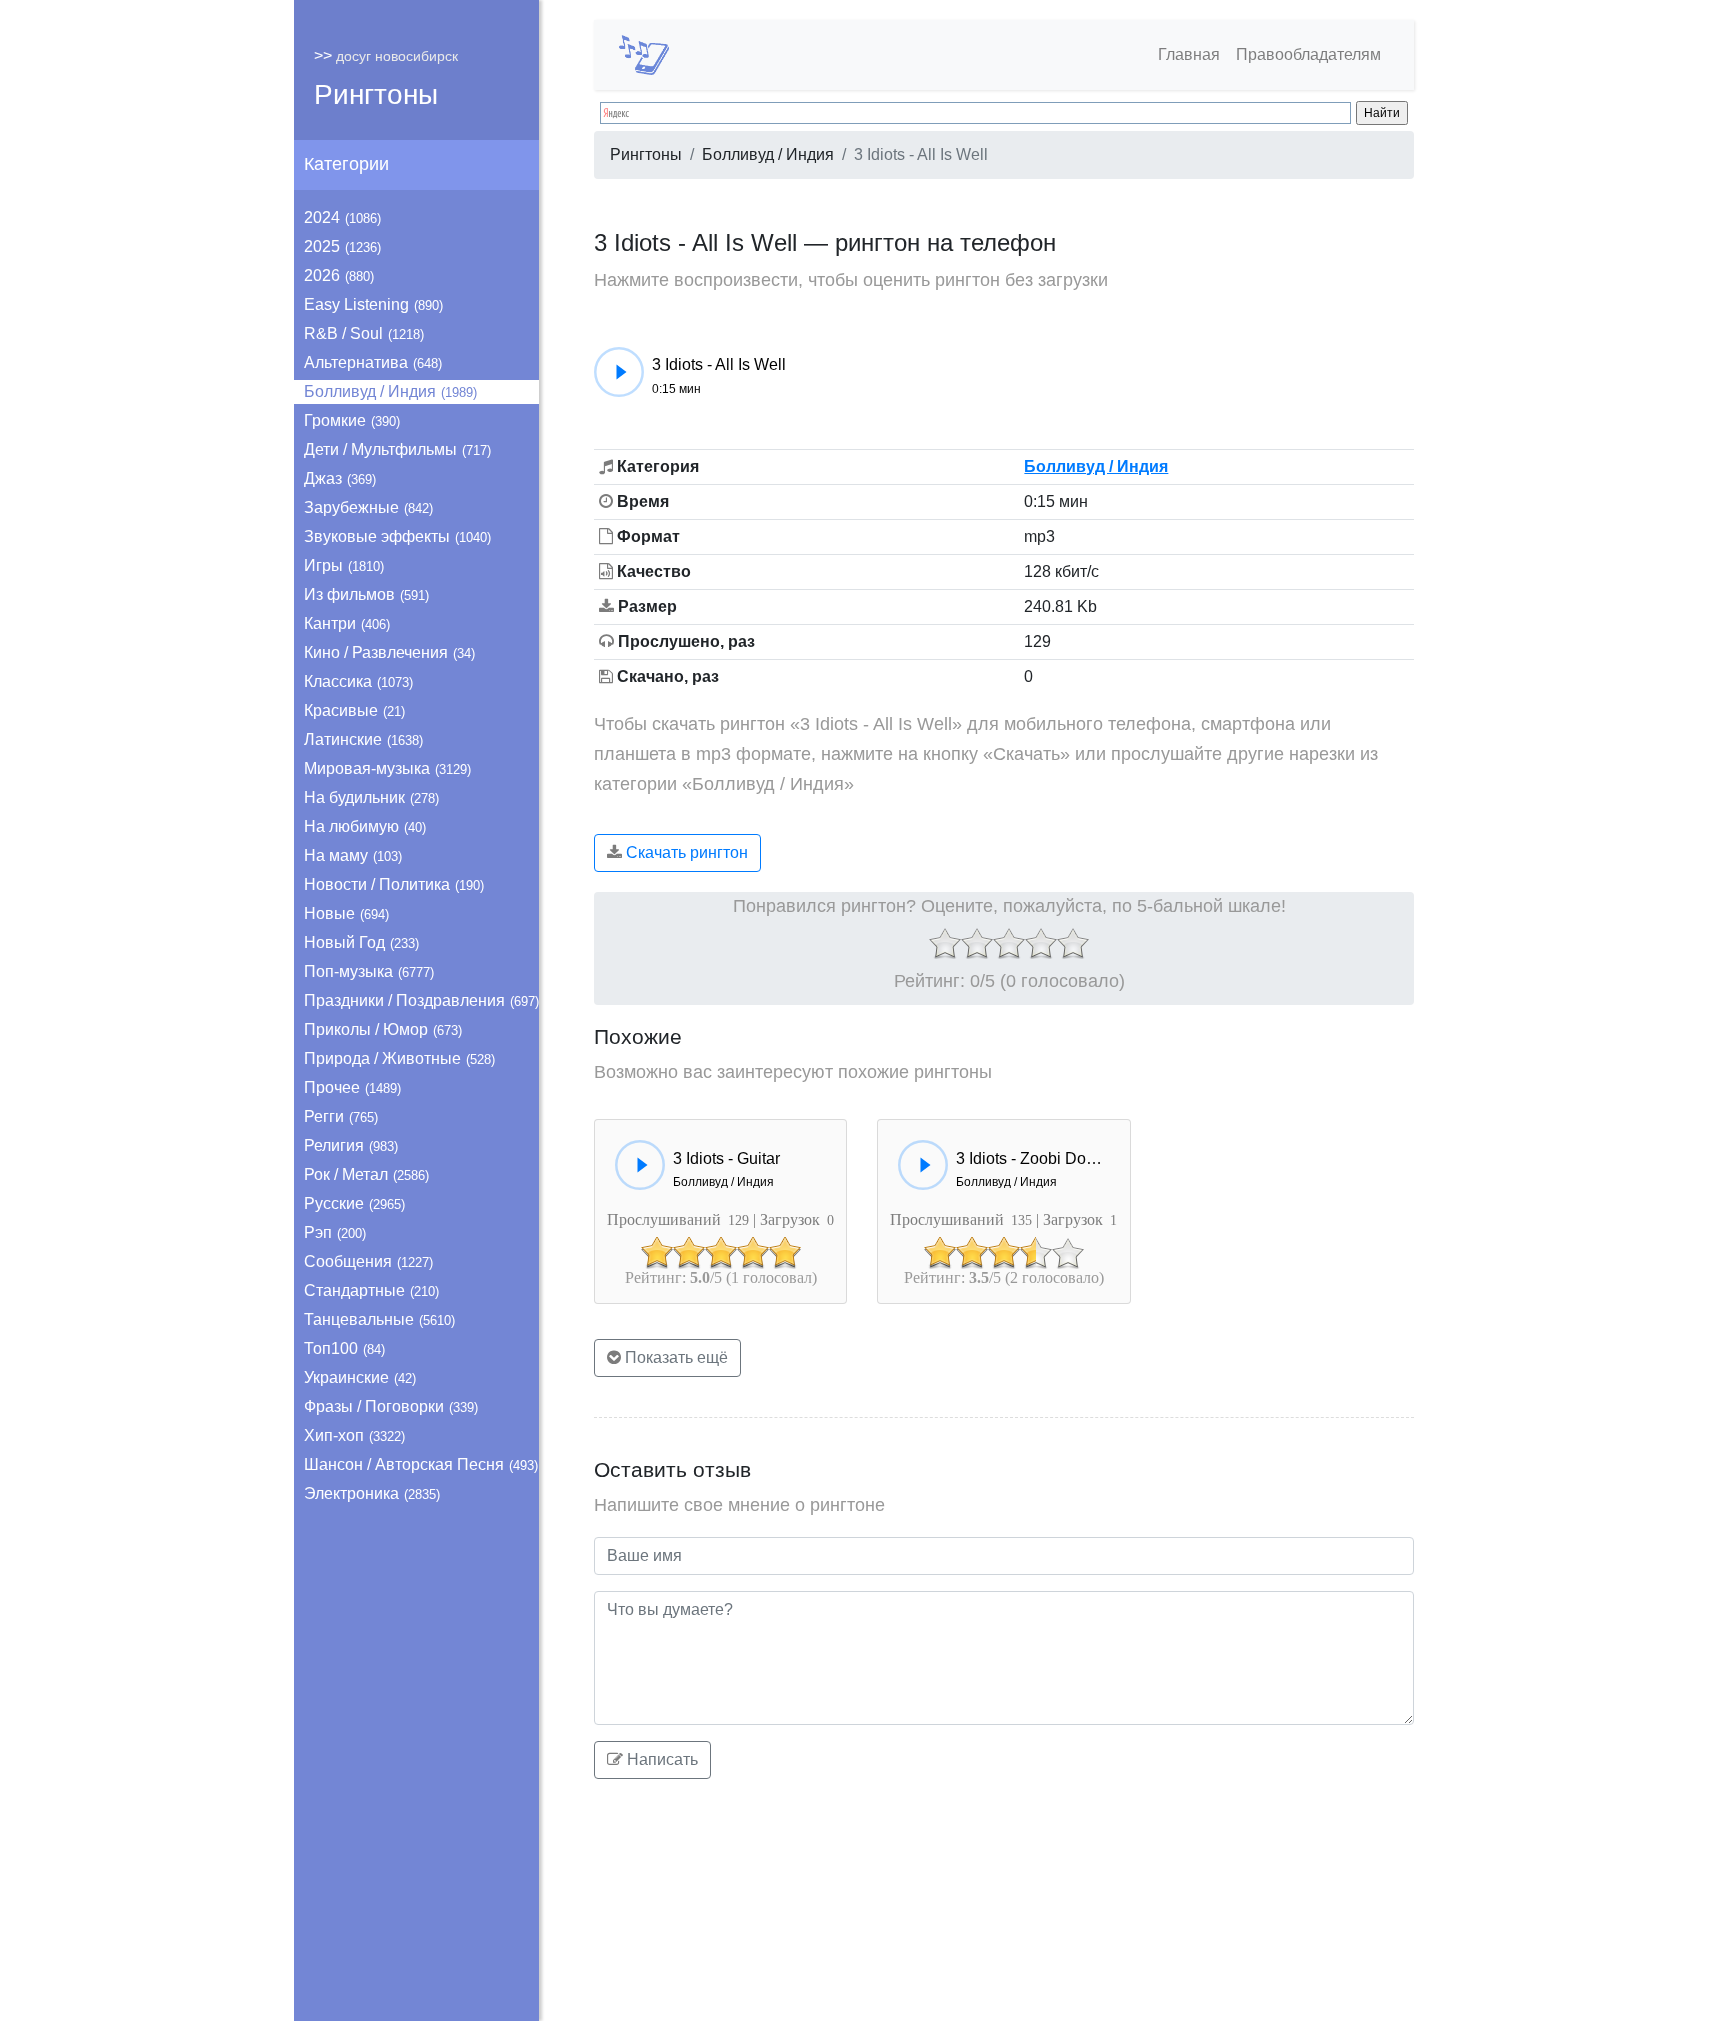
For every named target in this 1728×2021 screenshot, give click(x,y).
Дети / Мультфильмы (397, 449)
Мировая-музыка (387, 768)
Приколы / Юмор (383, 1029)
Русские (354, 1203)
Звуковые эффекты (397, 536)
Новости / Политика (394, 884)
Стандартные (371, 1290)
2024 (342, 217)
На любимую (365, 826)
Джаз (340, 478)
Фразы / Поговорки (391, 1406)
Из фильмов (366, 594)
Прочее (352, 1087)
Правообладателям (1308, 54)
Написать (660, 1759)
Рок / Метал (366, 1174)
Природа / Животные (399, 1058)
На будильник (371, 797)
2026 (339, 275)
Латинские (363, 739)
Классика (358, 681)
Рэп (335, 1232)
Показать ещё (674, 1357)
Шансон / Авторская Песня (421, 1464)
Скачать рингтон (685, 852)
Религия (351, 1145)
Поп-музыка (369, 971)
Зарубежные (368, 507)
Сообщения (368, 1261)
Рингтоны (376, 94)
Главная (1189, 54)
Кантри (347, 623)
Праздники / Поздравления (421, 1000)
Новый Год (361, 942)
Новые (346, 913)
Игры (344, 565)
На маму (353, 855)
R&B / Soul (364, 333)
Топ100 (344, 1348)
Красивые (354, 710)
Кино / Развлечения (389, 652)
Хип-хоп (354, 1435)
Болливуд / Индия (390, 391)
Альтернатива (373, 362)
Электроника (372, 1493)
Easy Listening (373, 304)
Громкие (352, 420)
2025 (342, 246)
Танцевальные (379, 1319)
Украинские (360, 1377)
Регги (341, 1116)
